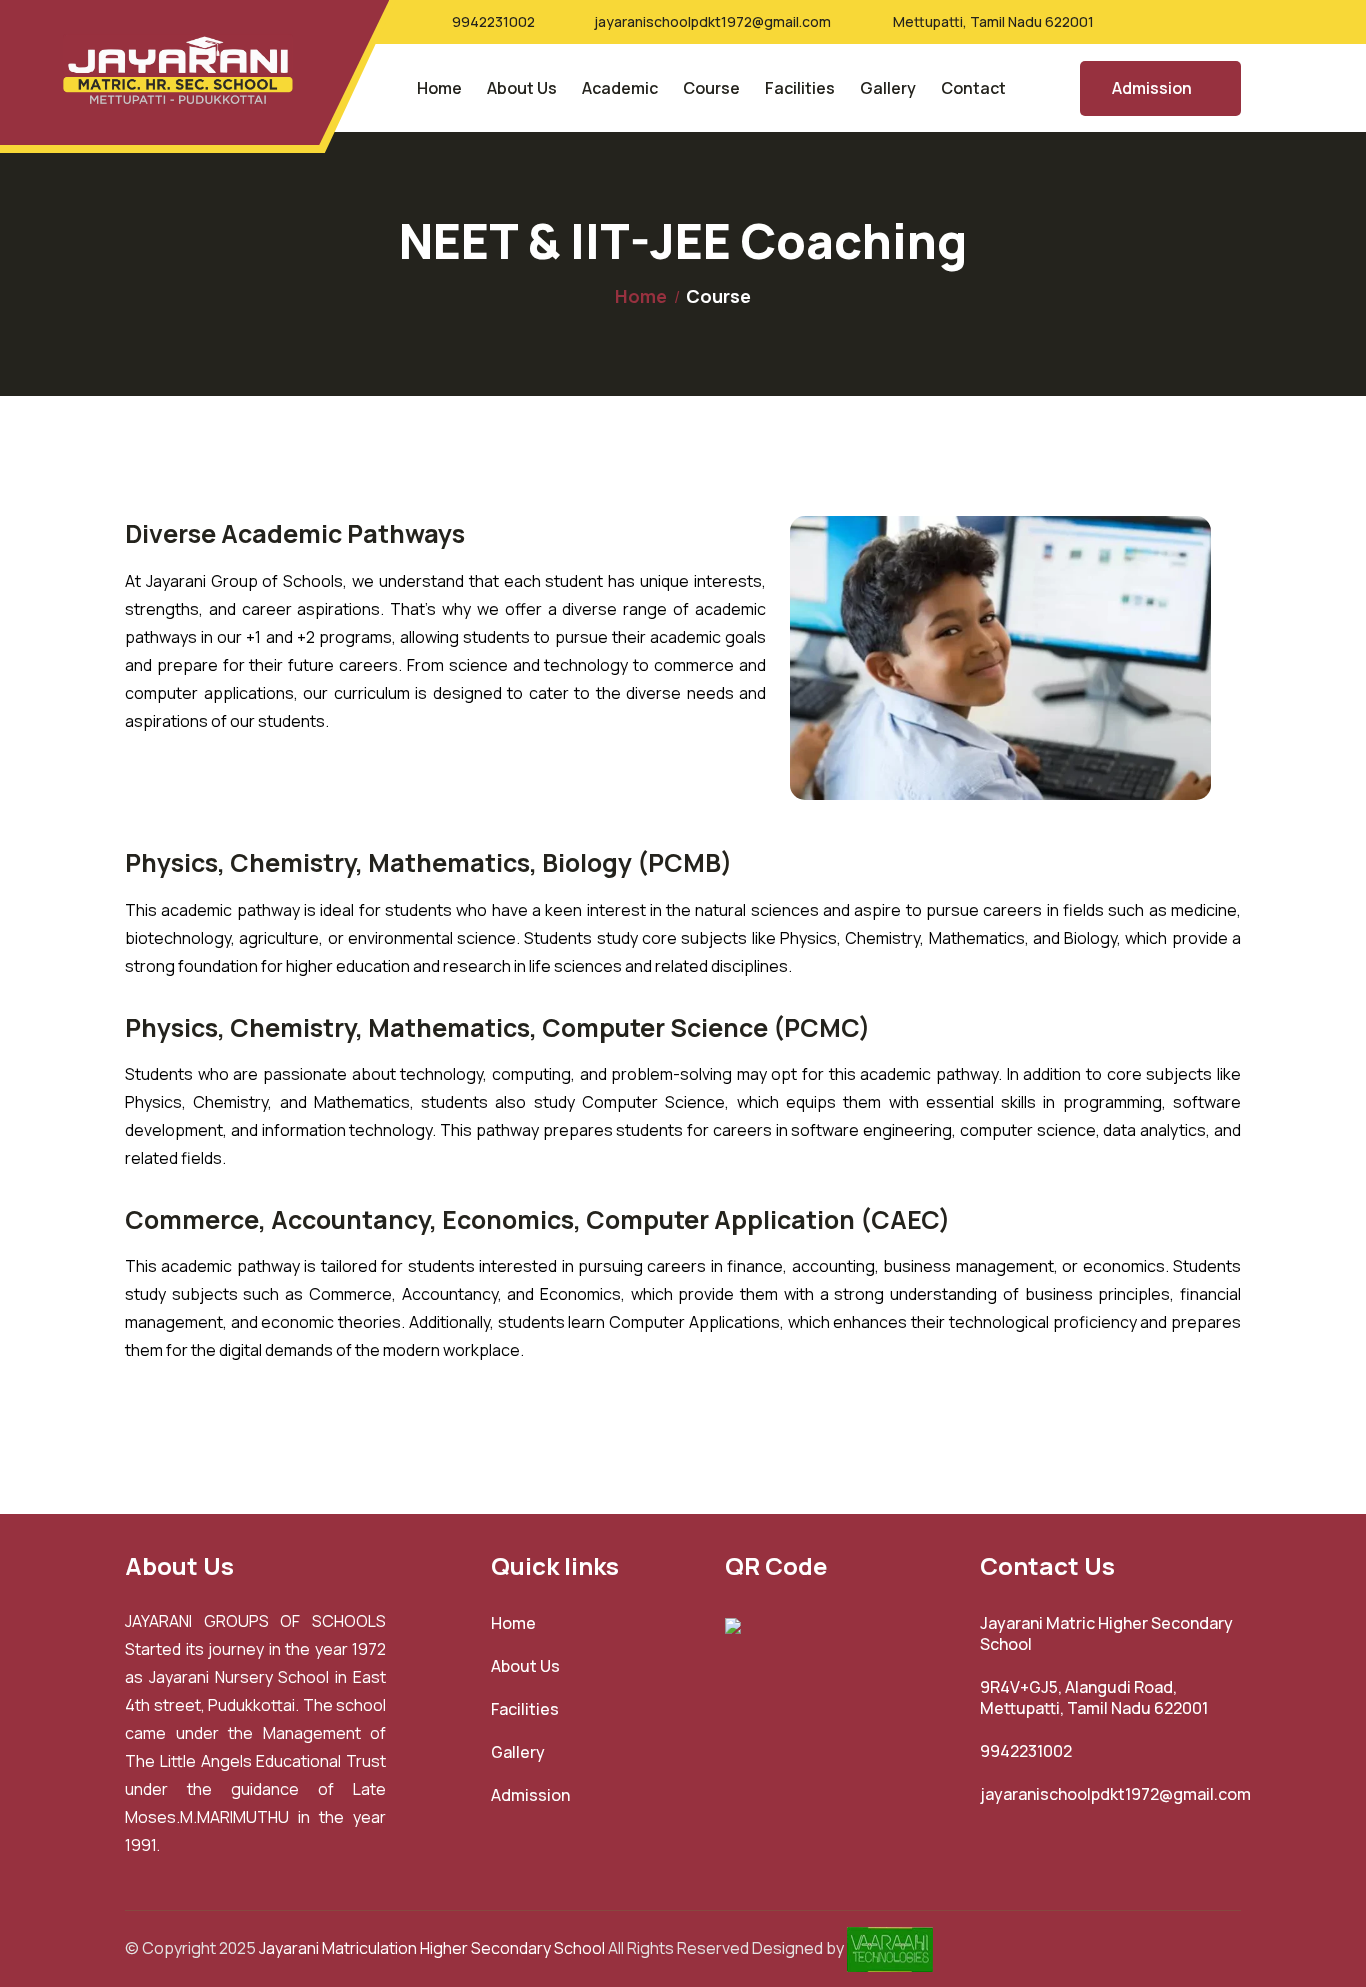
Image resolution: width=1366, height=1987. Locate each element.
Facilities (800, 88)
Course (711, 88)
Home (439, 88)
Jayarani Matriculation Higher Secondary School (432, 1947)
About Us (522, 88)
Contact (973, 88)
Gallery (888, 88)
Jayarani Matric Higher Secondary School (1106, 1634)
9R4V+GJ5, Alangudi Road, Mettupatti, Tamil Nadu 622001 (1094, 1698)
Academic (620, 88)
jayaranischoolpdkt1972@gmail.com (712, 21)
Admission (1152, 88)
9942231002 (493, 21)
